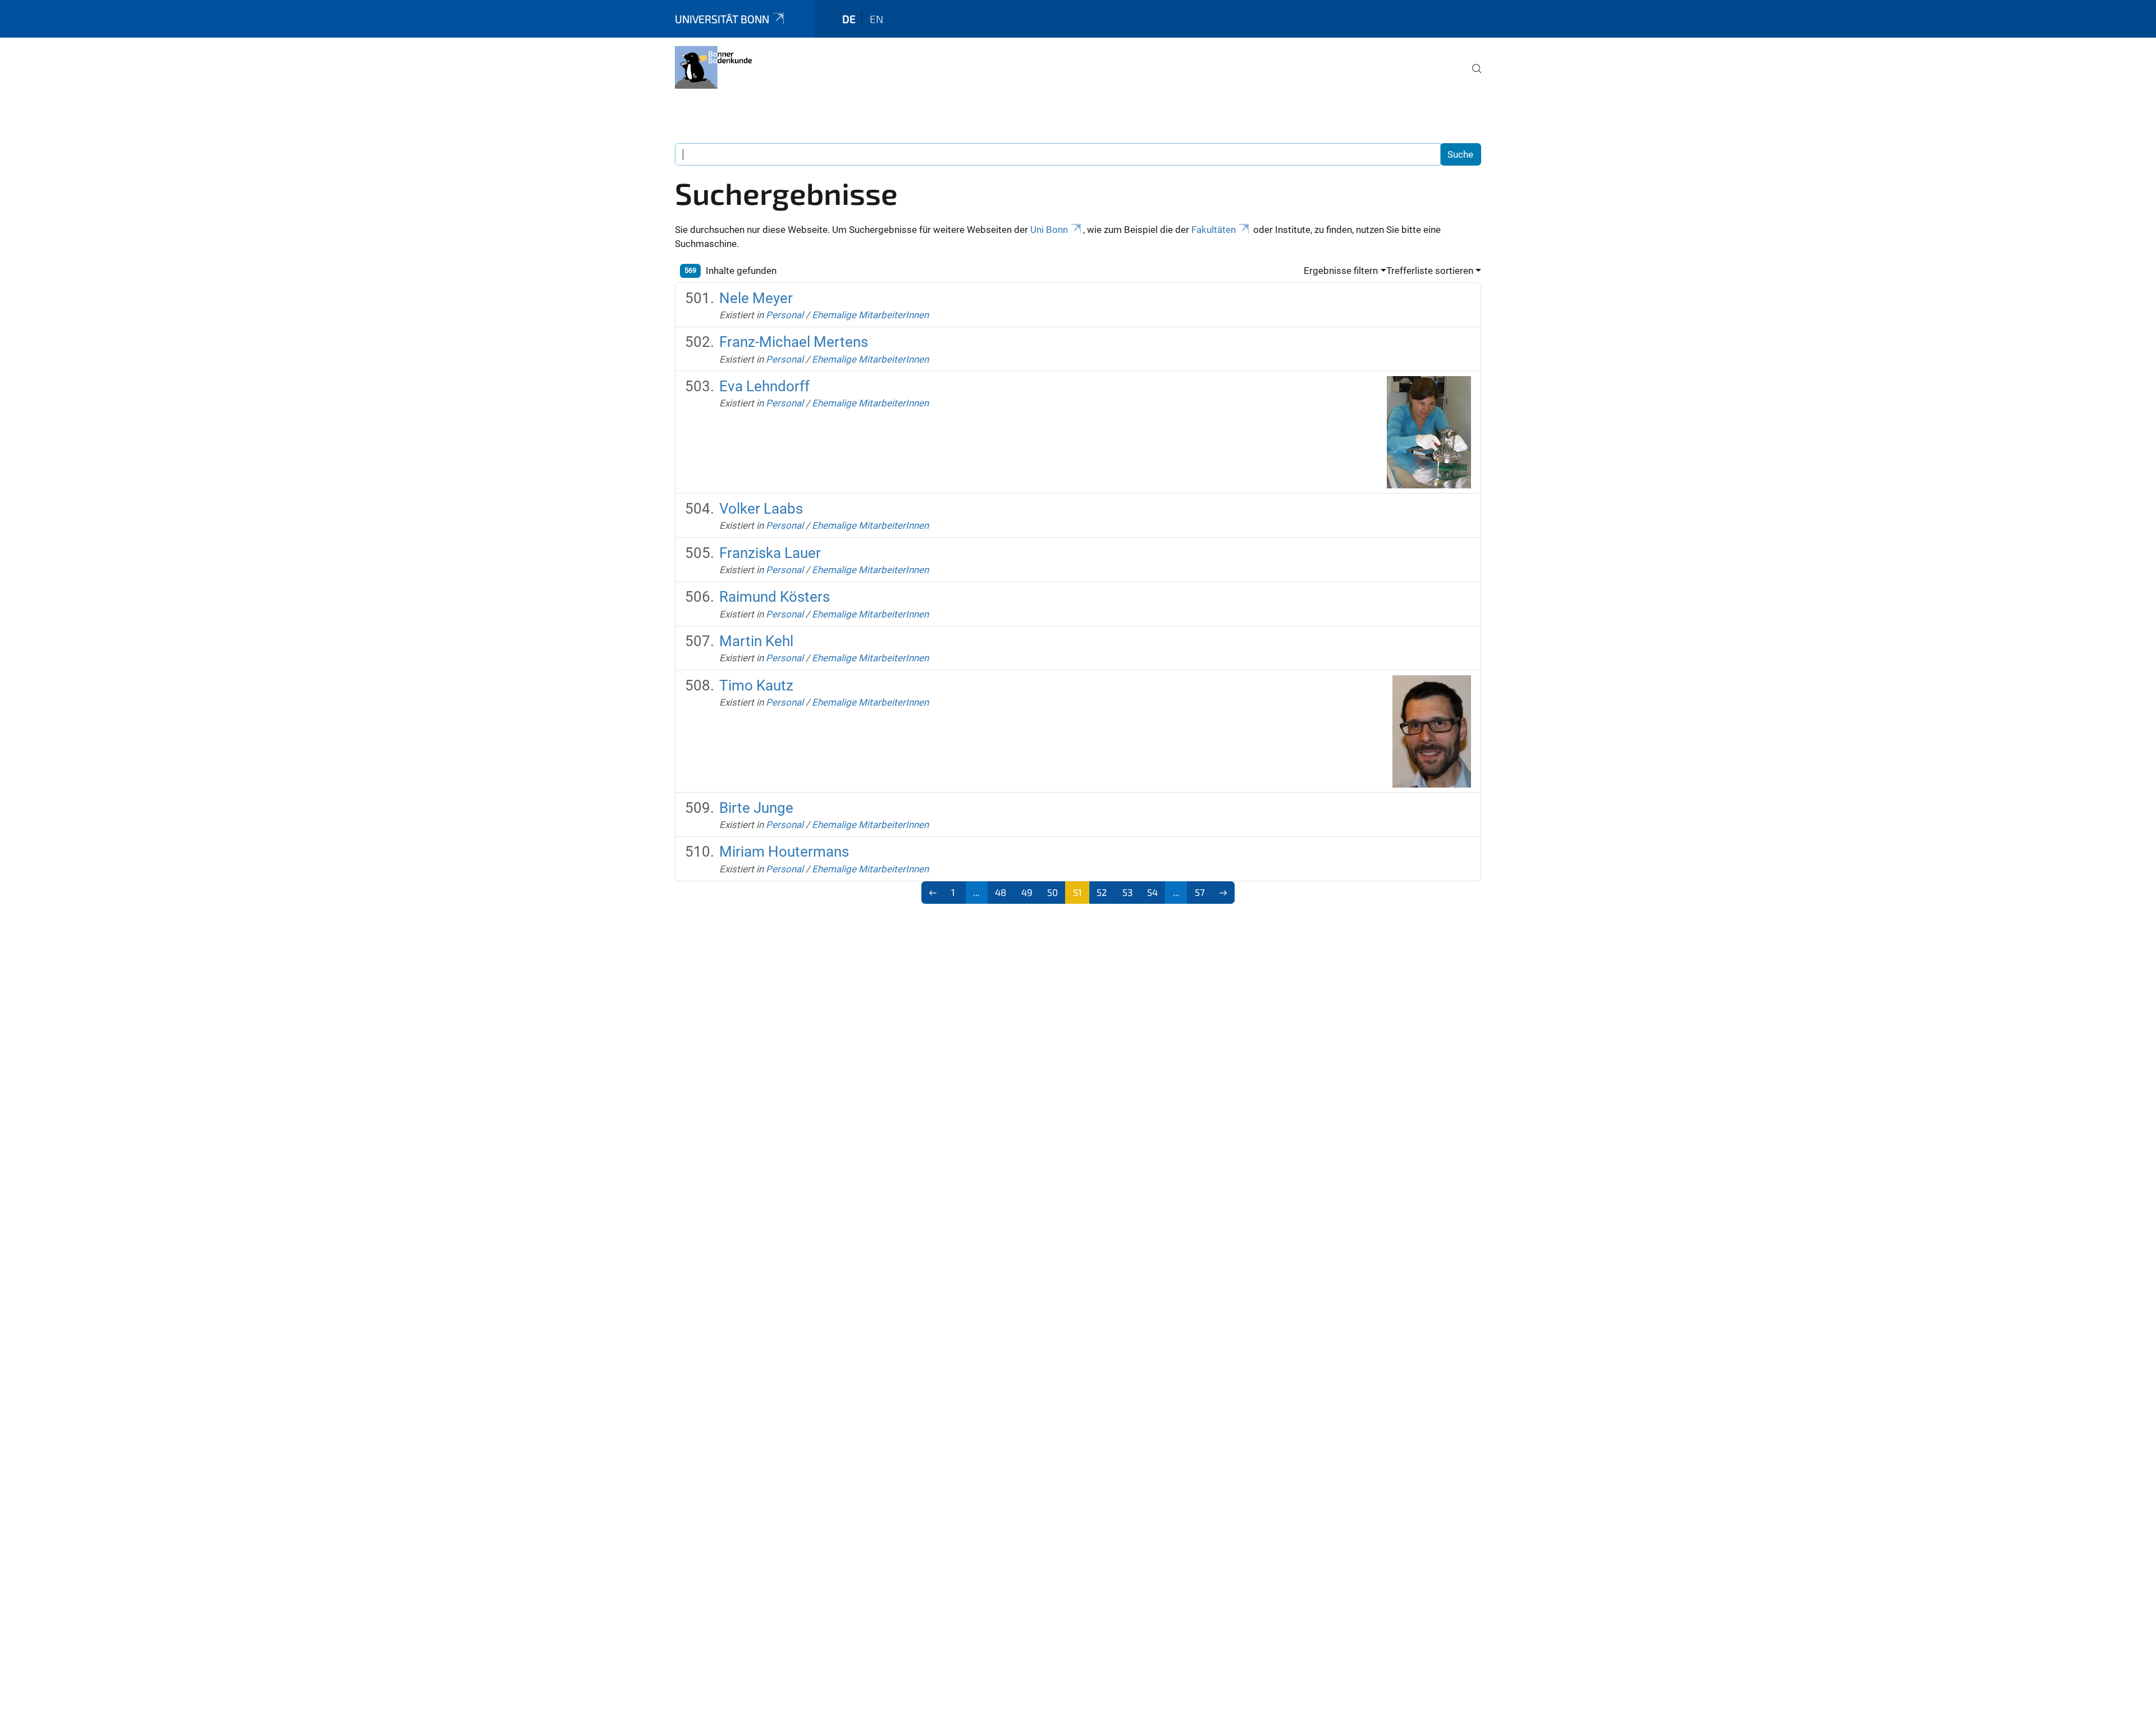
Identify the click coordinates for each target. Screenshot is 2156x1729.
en (876, 19)
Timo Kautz (756, 685)
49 (1027, 892)
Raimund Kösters (775, 597)
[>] (1224, 893)
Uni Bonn (1049, 230)
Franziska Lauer (770, 553)
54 (1152, 892)
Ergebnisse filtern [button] (1341, 271)
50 (1052, 892)
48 (1001, 892)
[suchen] (1472, 76)
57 (1200, 892)
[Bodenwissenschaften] (713, 67)
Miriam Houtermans (784, 852)
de (849, 19)
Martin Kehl (756, 641)
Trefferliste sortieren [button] (1430, 271)
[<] (933, 893)
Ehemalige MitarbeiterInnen (870, 315)
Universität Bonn (722, 19)
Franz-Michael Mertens (794, 342)
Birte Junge (756, 808)
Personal (785, 315)
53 (1127, 892)
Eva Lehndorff (764, 386)
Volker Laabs (761, 509)
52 (1102, 892)
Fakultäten (1214, 230)
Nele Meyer (756, 298)
